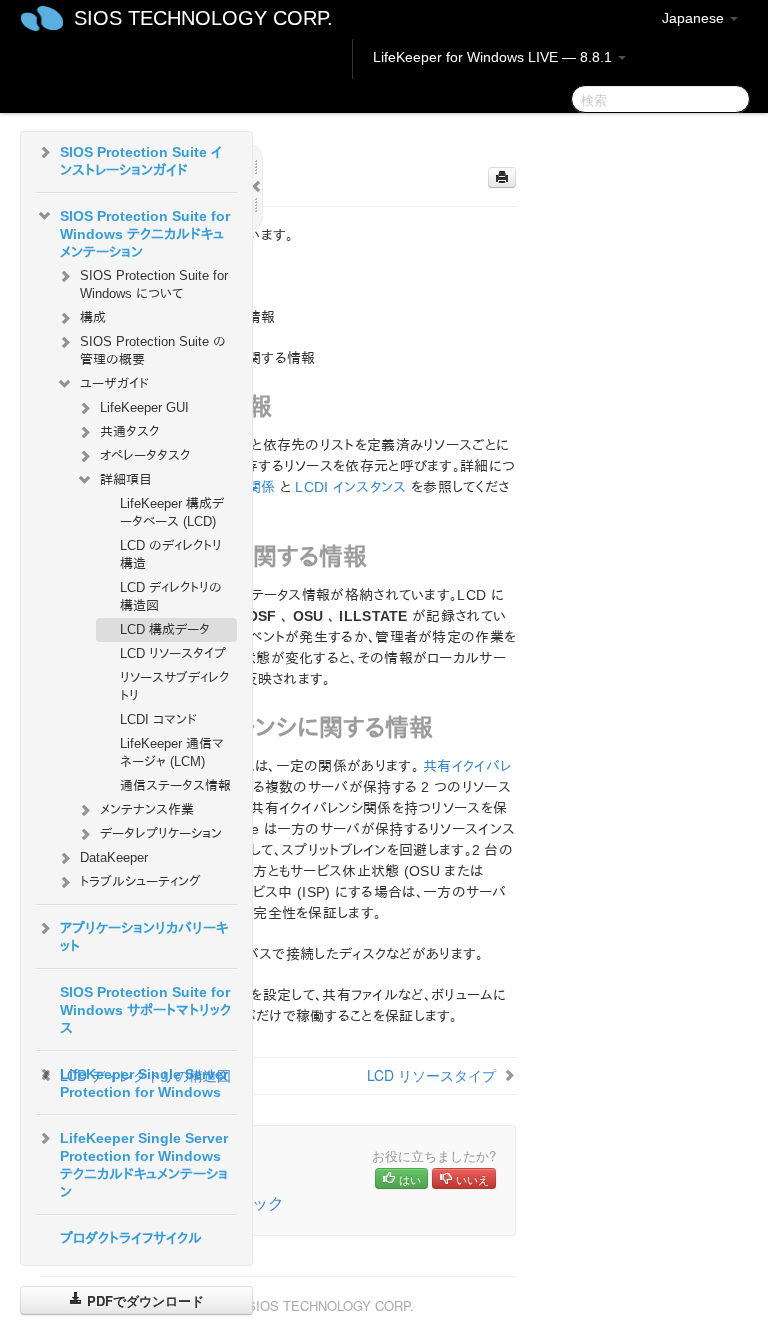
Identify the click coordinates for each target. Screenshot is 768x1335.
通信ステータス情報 (175, 785)
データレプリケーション (161, 833)
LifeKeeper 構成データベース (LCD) (172, 512)
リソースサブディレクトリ (174, 686)
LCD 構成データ (165, 629)
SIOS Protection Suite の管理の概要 (153, 350)
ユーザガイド (114, 383)
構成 (93, 317)
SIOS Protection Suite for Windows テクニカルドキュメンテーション (145, 234)
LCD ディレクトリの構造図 (171, 596)
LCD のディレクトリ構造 (171, 554)
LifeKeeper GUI (144, 407)
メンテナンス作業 (147, 809)
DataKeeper (114, 857)
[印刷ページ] (502, 177)
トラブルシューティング (140, 881)
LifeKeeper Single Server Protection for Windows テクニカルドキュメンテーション (144, 1165)
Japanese (695, 18)
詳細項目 (126, 479)
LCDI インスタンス (350, 487)
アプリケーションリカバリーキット (144, 937)
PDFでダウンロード (143, 1300)
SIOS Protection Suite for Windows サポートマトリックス (145, 1010)
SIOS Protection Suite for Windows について (154, 284)
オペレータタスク (145, 455)
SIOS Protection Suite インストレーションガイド (141, 161)
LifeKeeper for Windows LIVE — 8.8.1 (494, 57)
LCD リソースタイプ (173, 653)
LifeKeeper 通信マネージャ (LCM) (172, 752)
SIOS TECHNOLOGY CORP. (203, 18)
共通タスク (129, 431)
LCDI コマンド (158, 719)
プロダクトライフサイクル (131, 1238)
